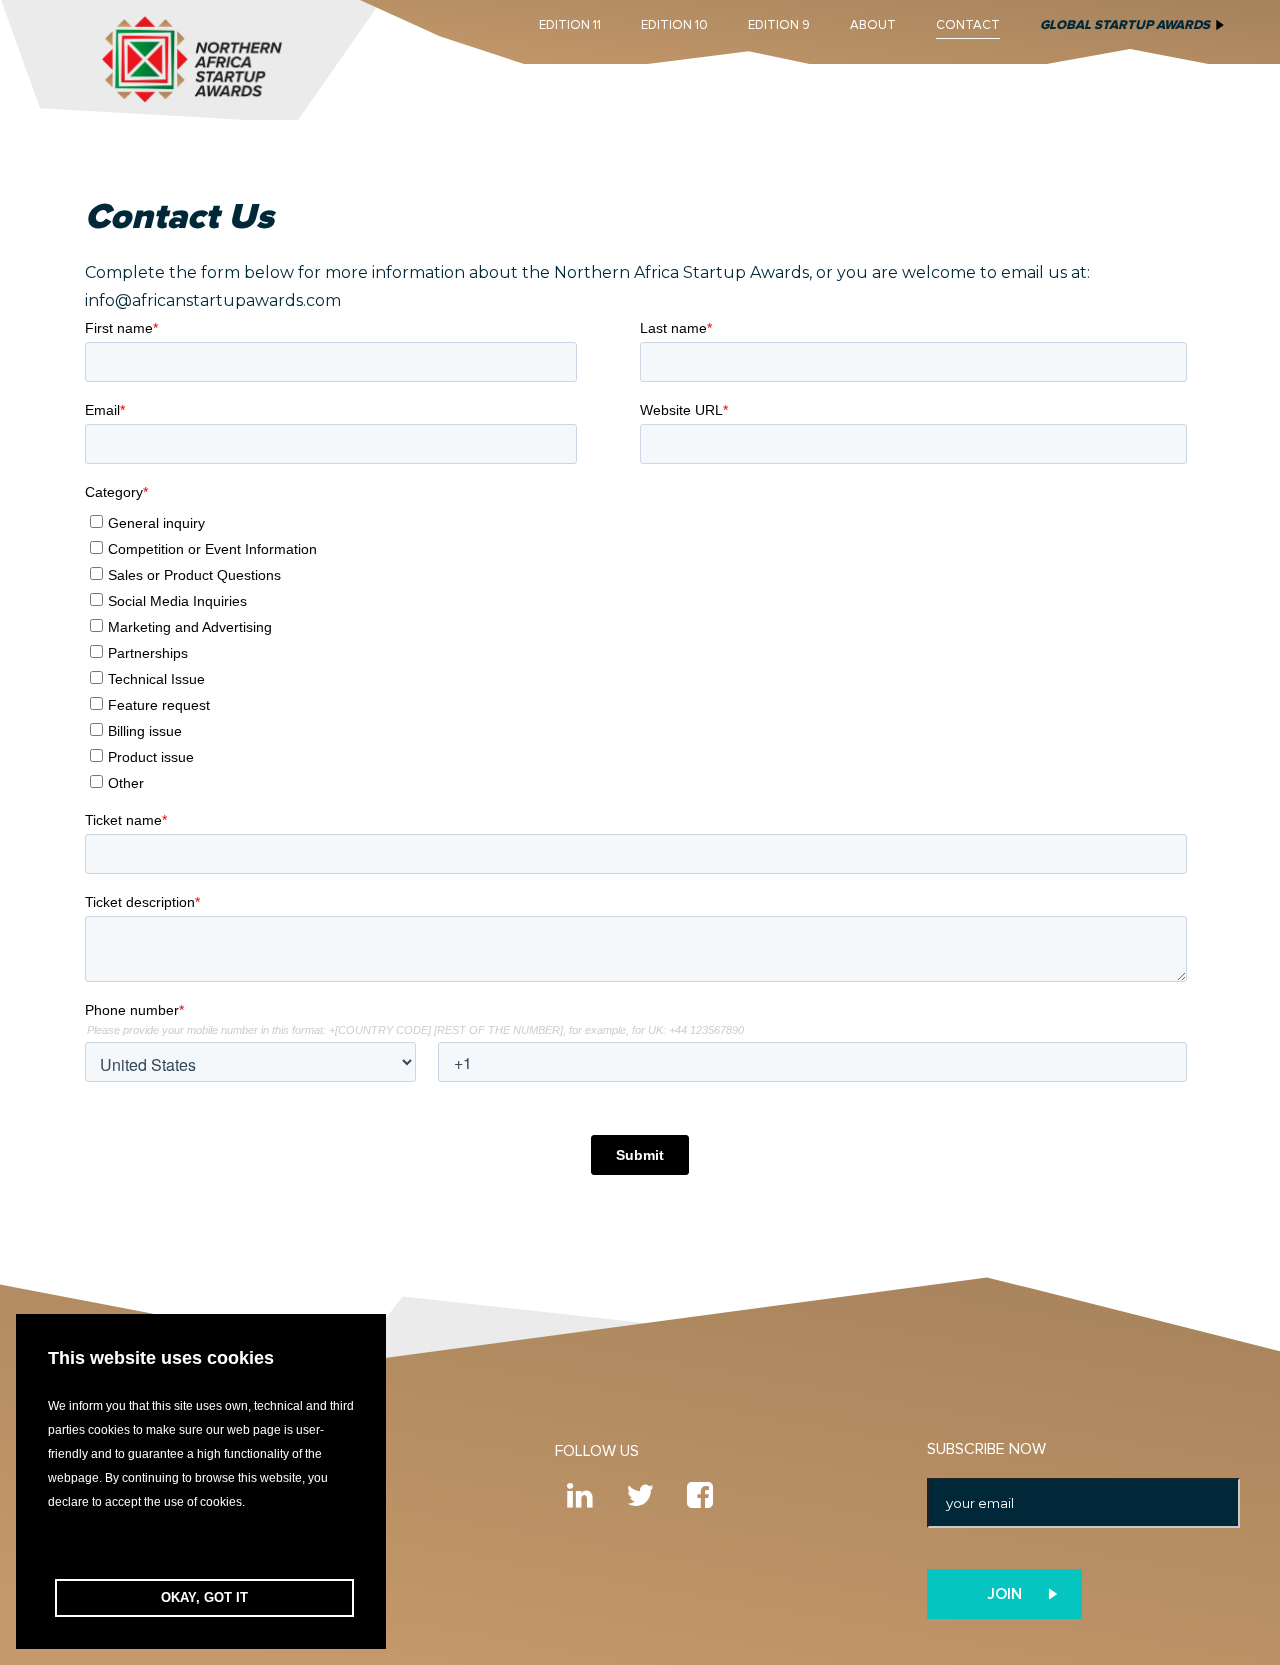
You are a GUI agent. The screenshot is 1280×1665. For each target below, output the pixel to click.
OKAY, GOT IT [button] (204, 1597)
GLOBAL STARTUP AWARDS (1125, 25)
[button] (201, 1546)
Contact (968, 25)
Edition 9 (779, 25)
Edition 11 (570, 25)
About (873, 25)
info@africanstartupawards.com (213, 300)
